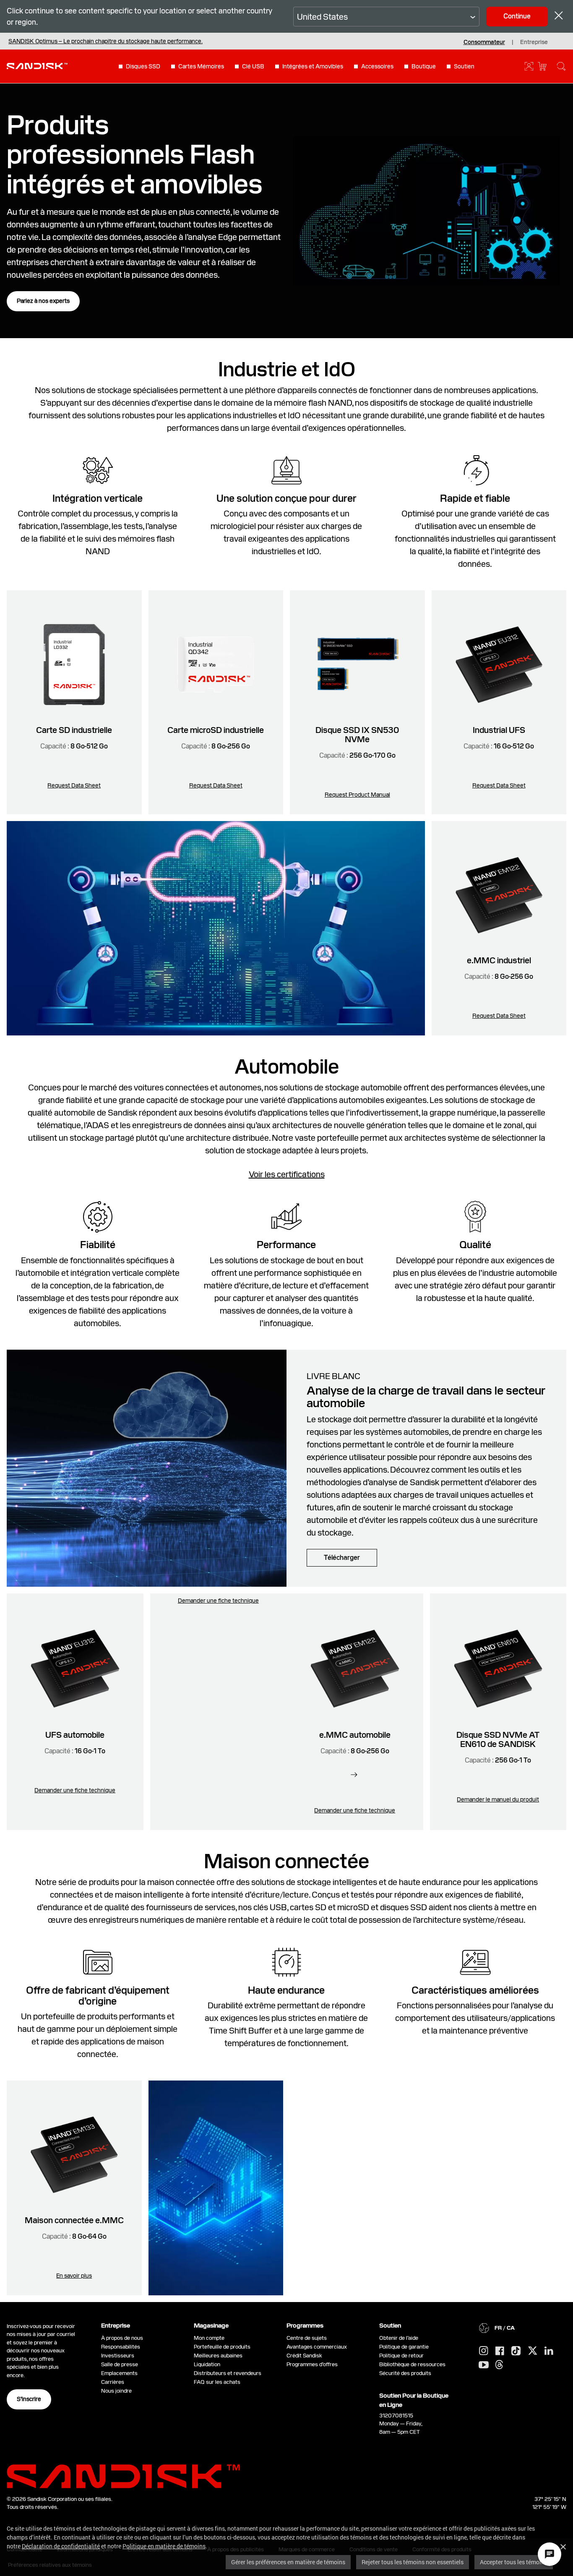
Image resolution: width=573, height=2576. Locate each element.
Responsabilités (121, 2347)
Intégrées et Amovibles (313, 66)
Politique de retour (401, 2356)
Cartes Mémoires (201, 66)
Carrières (113, 2382)
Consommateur (484, 42)
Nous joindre (116, 2391)
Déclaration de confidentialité (61, 2546)
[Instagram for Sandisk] (484, 2351)
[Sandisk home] (37, 65)
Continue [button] (517, 16)
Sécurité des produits (405, 2373)
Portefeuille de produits (222, 2347)
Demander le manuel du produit (498, 1799)
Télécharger (342, 1558)
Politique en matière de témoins (164, 2546)
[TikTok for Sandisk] (516, 2351)
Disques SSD (143, 66)
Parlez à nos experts (43, 301)
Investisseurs (118, 2356)
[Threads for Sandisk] (499, 2365)
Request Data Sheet (74, 785)
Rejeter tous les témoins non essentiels (413, 2562)
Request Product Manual (357, 795)
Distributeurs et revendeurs (228, 2373)
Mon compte (209, 2338)
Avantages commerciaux (317, 2347)
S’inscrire (29, 2399)
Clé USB (253, 66)
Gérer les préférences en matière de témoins (288, 2562)
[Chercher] (561, 66)
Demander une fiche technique (75, 1790)
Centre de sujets (307, 2338)
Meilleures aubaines (218, 2356)
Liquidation (207, 2364)
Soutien (464, 66)
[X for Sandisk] (533, 2351)
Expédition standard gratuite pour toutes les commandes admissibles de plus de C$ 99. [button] (150, 41)
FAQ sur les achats (217, 2382)
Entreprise (534, 42)
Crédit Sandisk (304, 2356)
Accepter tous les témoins (514, 2562)
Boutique (424, 66)
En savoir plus (74, 2276)
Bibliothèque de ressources (412, 2364)
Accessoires (377, 66)
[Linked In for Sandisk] (549, 2351)
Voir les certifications (287, 1174)
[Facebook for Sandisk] (500, 2351)
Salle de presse (120, 2364)
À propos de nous (122, 2338)
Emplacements (119, 2373)
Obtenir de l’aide (399, 2338)
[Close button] (559, 17)
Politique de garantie (404, 2347)
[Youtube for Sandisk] (484, 2365)
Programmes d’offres (312, 2364)
